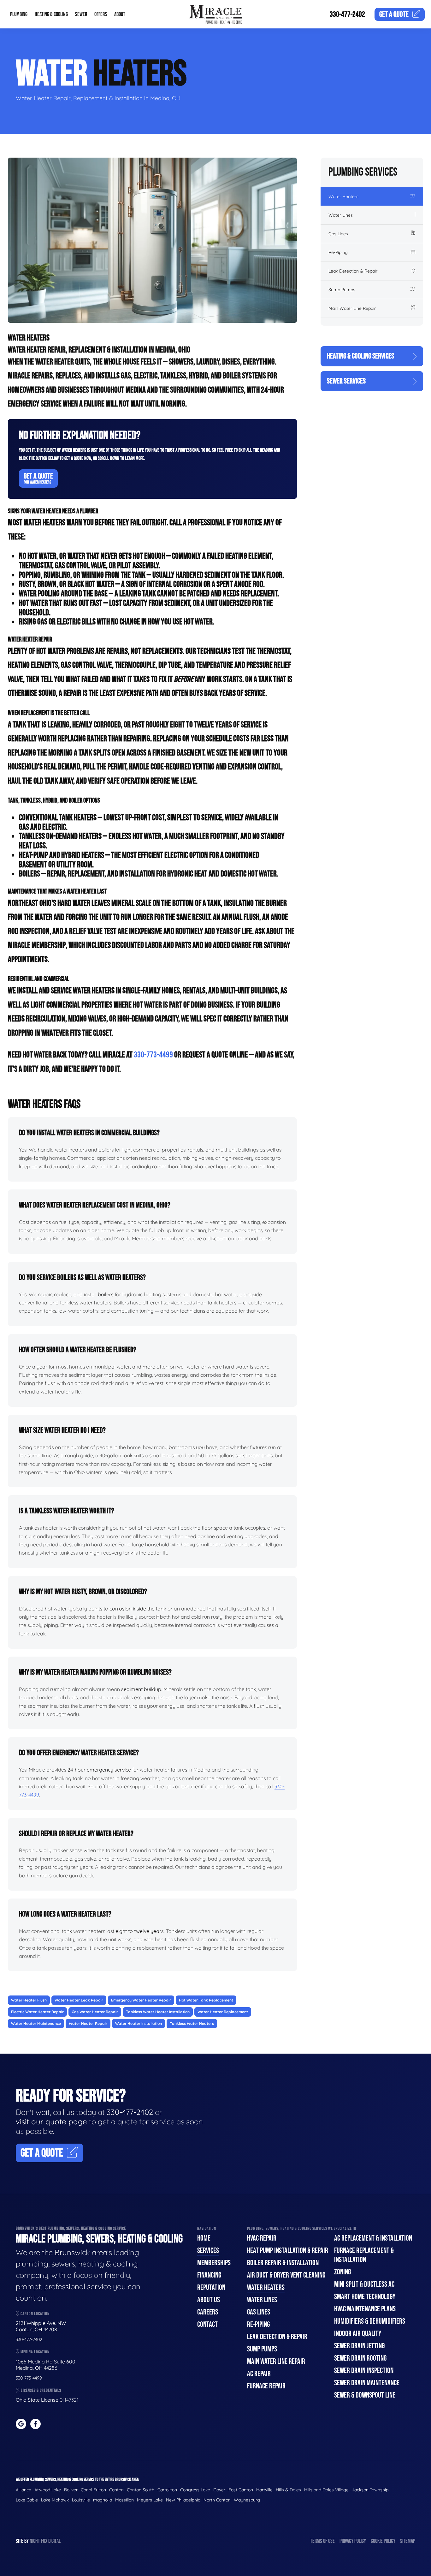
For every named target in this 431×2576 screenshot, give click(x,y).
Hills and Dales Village (326, 2490)
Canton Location (35, 2314)
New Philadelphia (183, 2500)
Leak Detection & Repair (353, 271)
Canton (116, 2490)
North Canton (217, 2500)
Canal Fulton (93, 2490)
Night (35, 2541)
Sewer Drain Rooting (360, 2358)
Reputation (211, 2287)
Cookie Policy (383, 2541)
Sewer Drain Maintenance (367, 2383)
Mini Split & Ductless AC (364, 2284)
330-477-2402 (347, 14)
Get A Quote (38, 478)
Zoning (342, 2272)
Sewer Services (346, 381)
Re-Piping (338, 252)
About (120, 14)
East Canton (241, 2490)
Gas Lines (338, 234)
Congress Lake (195, 2490)
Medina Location (35, 2352)
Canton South (141, 2490)
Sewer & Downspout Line (365, 2395)
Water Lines (341, 215)
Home (204, 2238)
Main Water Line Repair (352, 308)
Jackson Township (370, 2490)
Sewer (81, 14)
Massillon (124, 2500)
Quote (394, 14)
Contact (207, 2324)
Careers (208, 2312)
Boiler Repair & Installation (283, 2263)
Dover (219, 2490)
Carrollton (167, 2490)
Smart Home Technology (365, 2297)
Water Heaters (343, 196)
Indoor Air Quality (358, 2334)
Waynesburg (247, 2500)
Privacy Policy (353, 2541)
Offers (101, 14)
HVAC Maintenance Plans (365, 2309)
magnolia (103, 2500)
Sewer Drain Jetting (359, 2346)
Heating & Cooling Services (360, 356)
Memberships (214, 2263)
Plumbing (19, 14)
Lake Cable (27, 2500)
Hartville (264, 2490)
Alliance (24, 2490)
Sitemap (408, 2541)
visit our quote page (51, 2122)
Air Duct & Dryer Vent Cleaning (286, 2275)
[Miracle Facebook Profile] (35, 2424)
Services (208, 2251)
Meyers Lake (150, 2500)
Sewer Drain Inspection (364, 2371)
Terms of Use (322, 2541)
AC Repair (259, 2374)
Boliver (71, 2490)
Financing (209, 2275)
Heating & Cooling (51, 14)
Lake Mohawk (55, 2500)
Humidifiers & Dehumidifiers (370, 2321)
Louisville (81, 2500)
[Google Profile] (21, 2424)
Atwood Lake (48, 2490)
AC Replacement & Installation (373, 2238)
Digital (54, 2541)
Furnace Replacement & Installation (364, 2255)
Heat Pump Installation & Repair (288, 2251)
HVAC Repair (262, 2238)
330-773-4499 (153, 1055)
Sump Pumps (342, 290)
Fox (44, 2541)
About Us (209, 2300)
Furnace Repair (266, 2386)
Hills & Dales (288, 2490)
